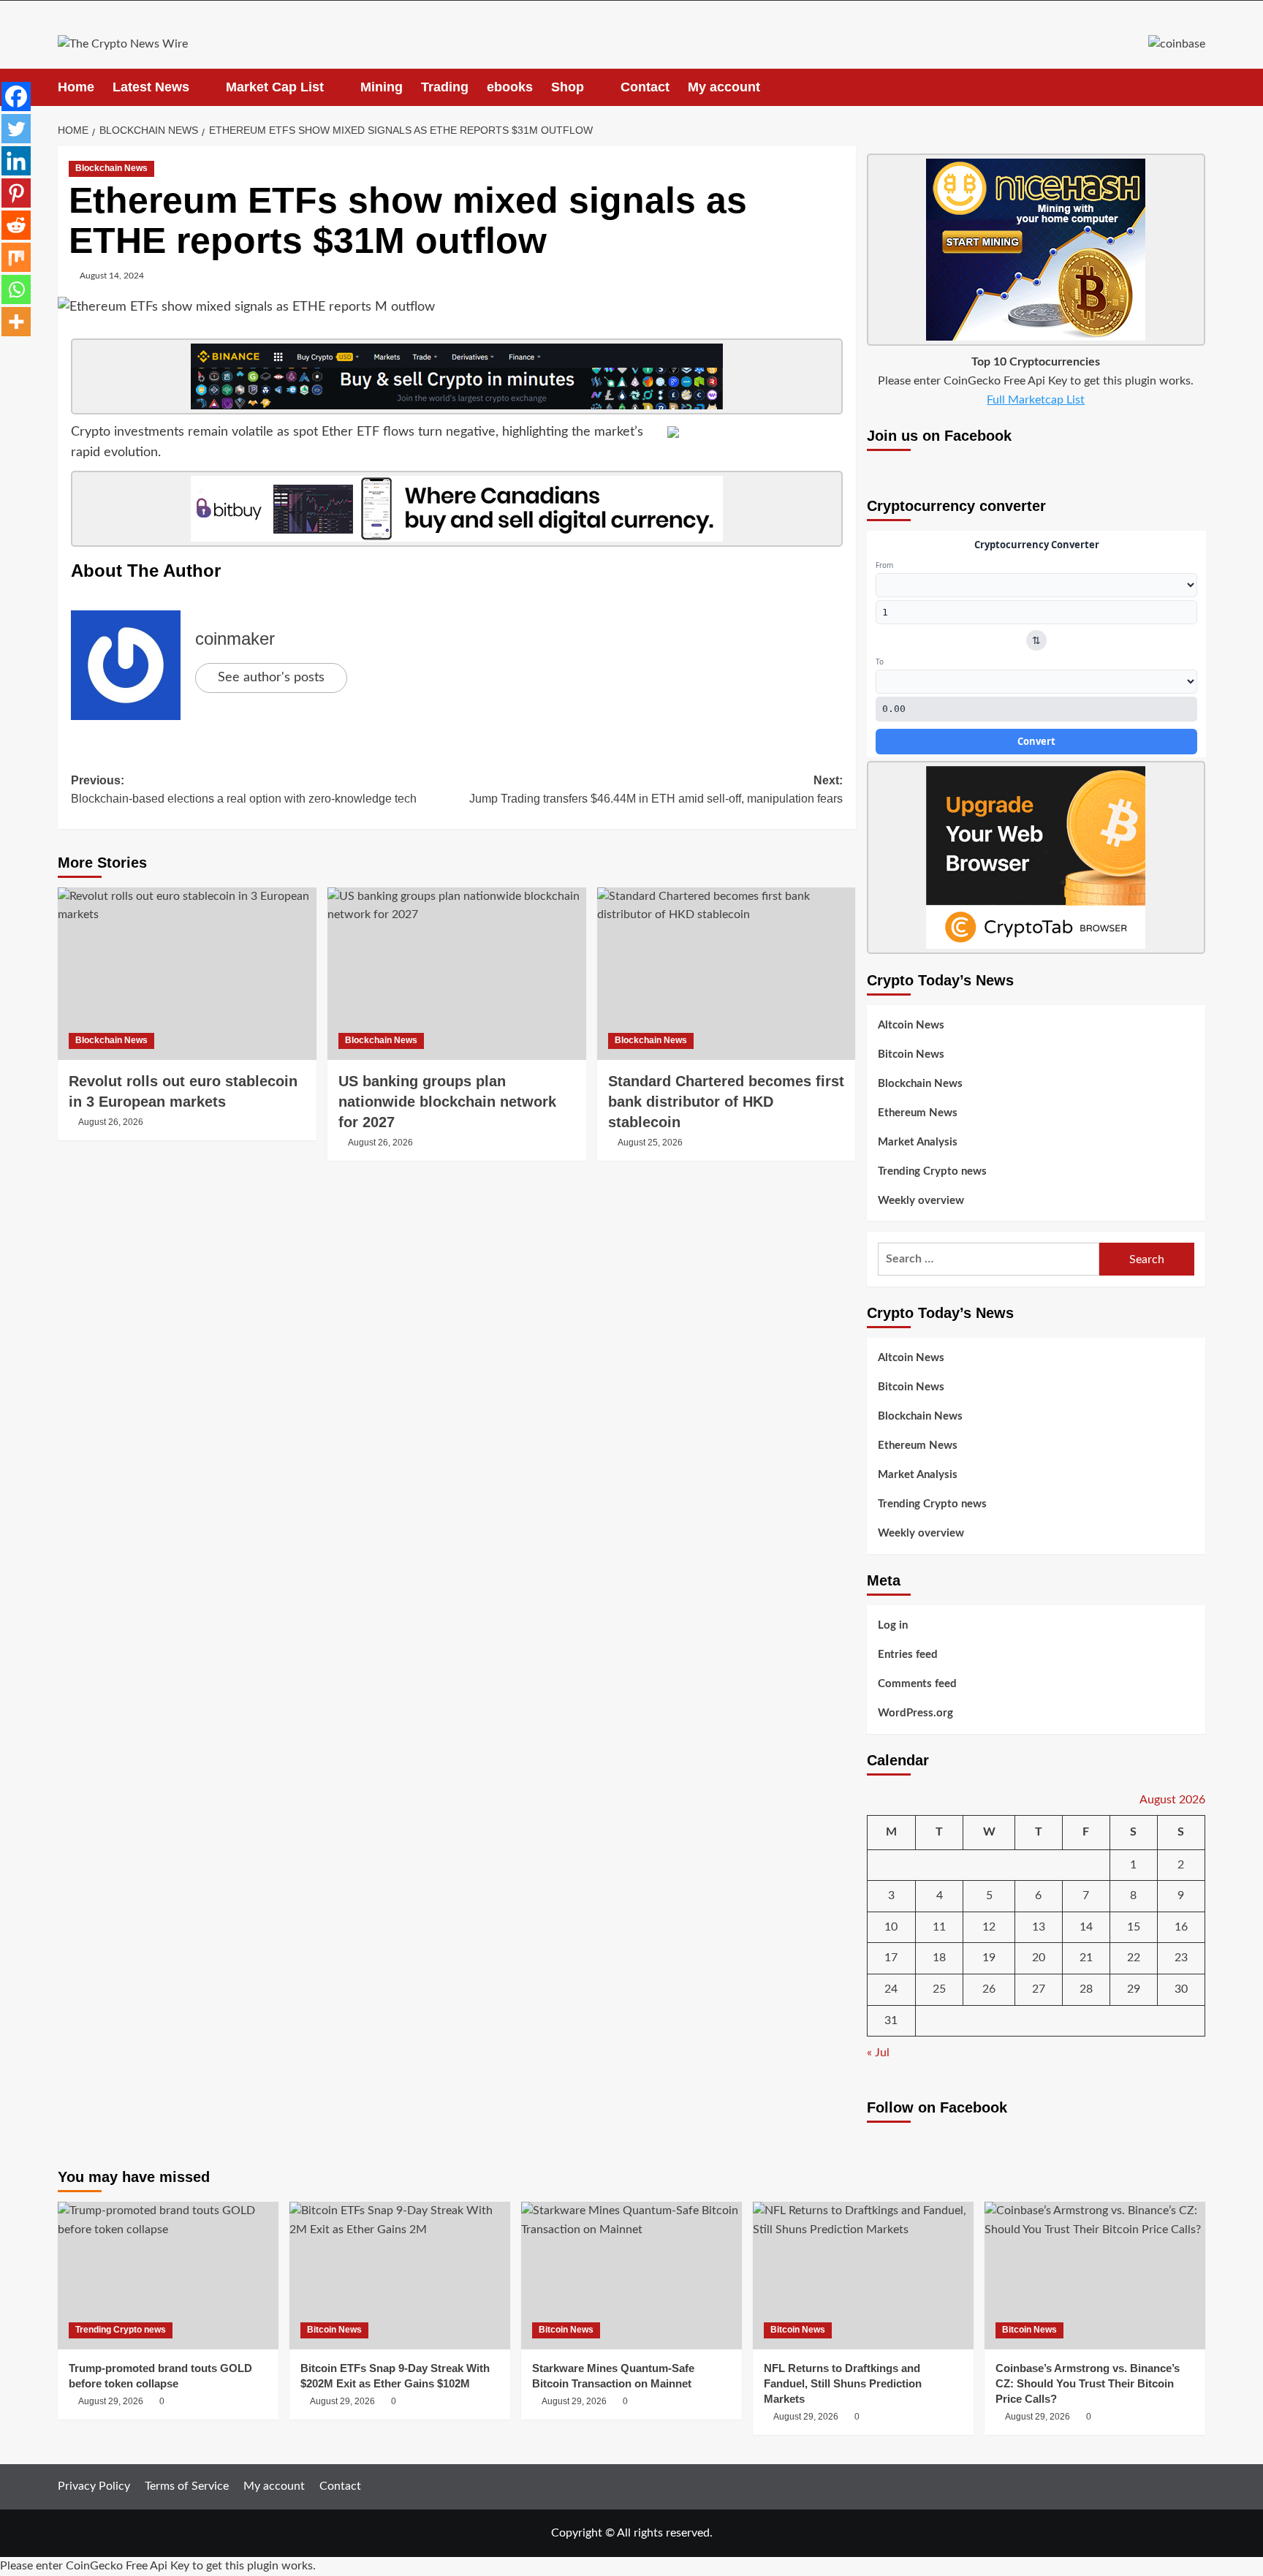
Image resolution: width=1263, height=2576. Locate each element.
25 (939, 1989)
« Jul (878, 2053)
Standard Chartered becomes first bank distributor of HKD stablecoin (726, 1102)
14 (1086, 1927)
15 (1134, 1927)
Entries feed (908, 1655)
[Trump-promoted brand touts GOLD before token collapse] (168, 2275)
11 (939, 1927)
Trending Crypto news (932, 1171)
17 (891, 1958)
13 (1039, 1927)
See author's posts (271, 678)
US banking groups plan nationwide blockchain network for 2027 (447, 1102)
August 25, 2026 (650, 1143)
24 (891, 1989)
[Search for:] (989, 1259)
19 (989, 1958)
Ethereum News (918, 1113)
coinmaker (235, 639)
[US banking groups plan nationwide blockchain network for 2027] (457, 974)
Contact (645, 87)
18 (939, 1958)
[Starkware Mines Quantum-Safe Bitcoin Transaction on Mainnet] (631, 2275)
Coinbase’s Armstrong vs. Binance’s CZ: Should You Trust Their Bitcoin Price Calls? (1088, 2383)
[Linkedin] (16, 161)
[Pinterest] (16, 193)
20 (1039, 1958)
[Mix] (16, 257)
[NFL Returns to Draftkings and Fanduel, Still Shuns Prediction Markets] (863, 2275)
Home (76, 87)
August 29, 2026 (111, 2401)
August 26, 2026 (111, 1122)
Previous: (244, 790)
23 (1181, 1958)
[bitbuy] (457, 509)
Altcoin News (911, 1025)
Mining (382, 87)
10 (891, 1927)
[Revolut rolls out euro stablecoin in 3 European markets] (187, 974)
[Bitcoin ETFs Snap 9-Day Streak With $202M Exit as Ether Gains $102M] (400, 2275)
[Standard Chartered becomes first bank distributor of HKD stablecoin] (727, 974)
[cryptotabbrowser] (1036, 857)
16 (1181, 1927)
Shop (568, 87)
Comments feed (917, 1684)
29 (1134, 1989)
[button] (1196, 87)
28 (1086, 1989)
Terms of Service (187, 2486)
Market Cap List (275, 87)
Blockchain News (111, 168)
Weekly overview (921, 1201)
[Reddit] (16, 225)
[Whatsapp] (16, 289)
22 (1134, 1958)
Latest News (151, 87)
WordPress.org (915, 1713)
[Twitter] (16, 129)
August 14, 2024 (112, 276)
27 (1039, 1989)
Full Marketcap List (1036, 400)
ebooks (510, 87)
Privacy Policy (94, 2486)
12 (989, 1927)
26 (989, 1989)
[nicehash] (1036, 249)
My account (724, 87)
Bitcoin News (911, 1054)
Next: (656, 790)
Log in (893, 1625)
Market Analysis (918, 1142)
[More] (16, 322)
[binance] (457, 376)
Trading (445, 87)
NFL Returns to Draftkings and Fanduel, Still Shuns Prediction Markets (843, 2383)
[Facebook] (16, 96)
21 (1086, 1958)
